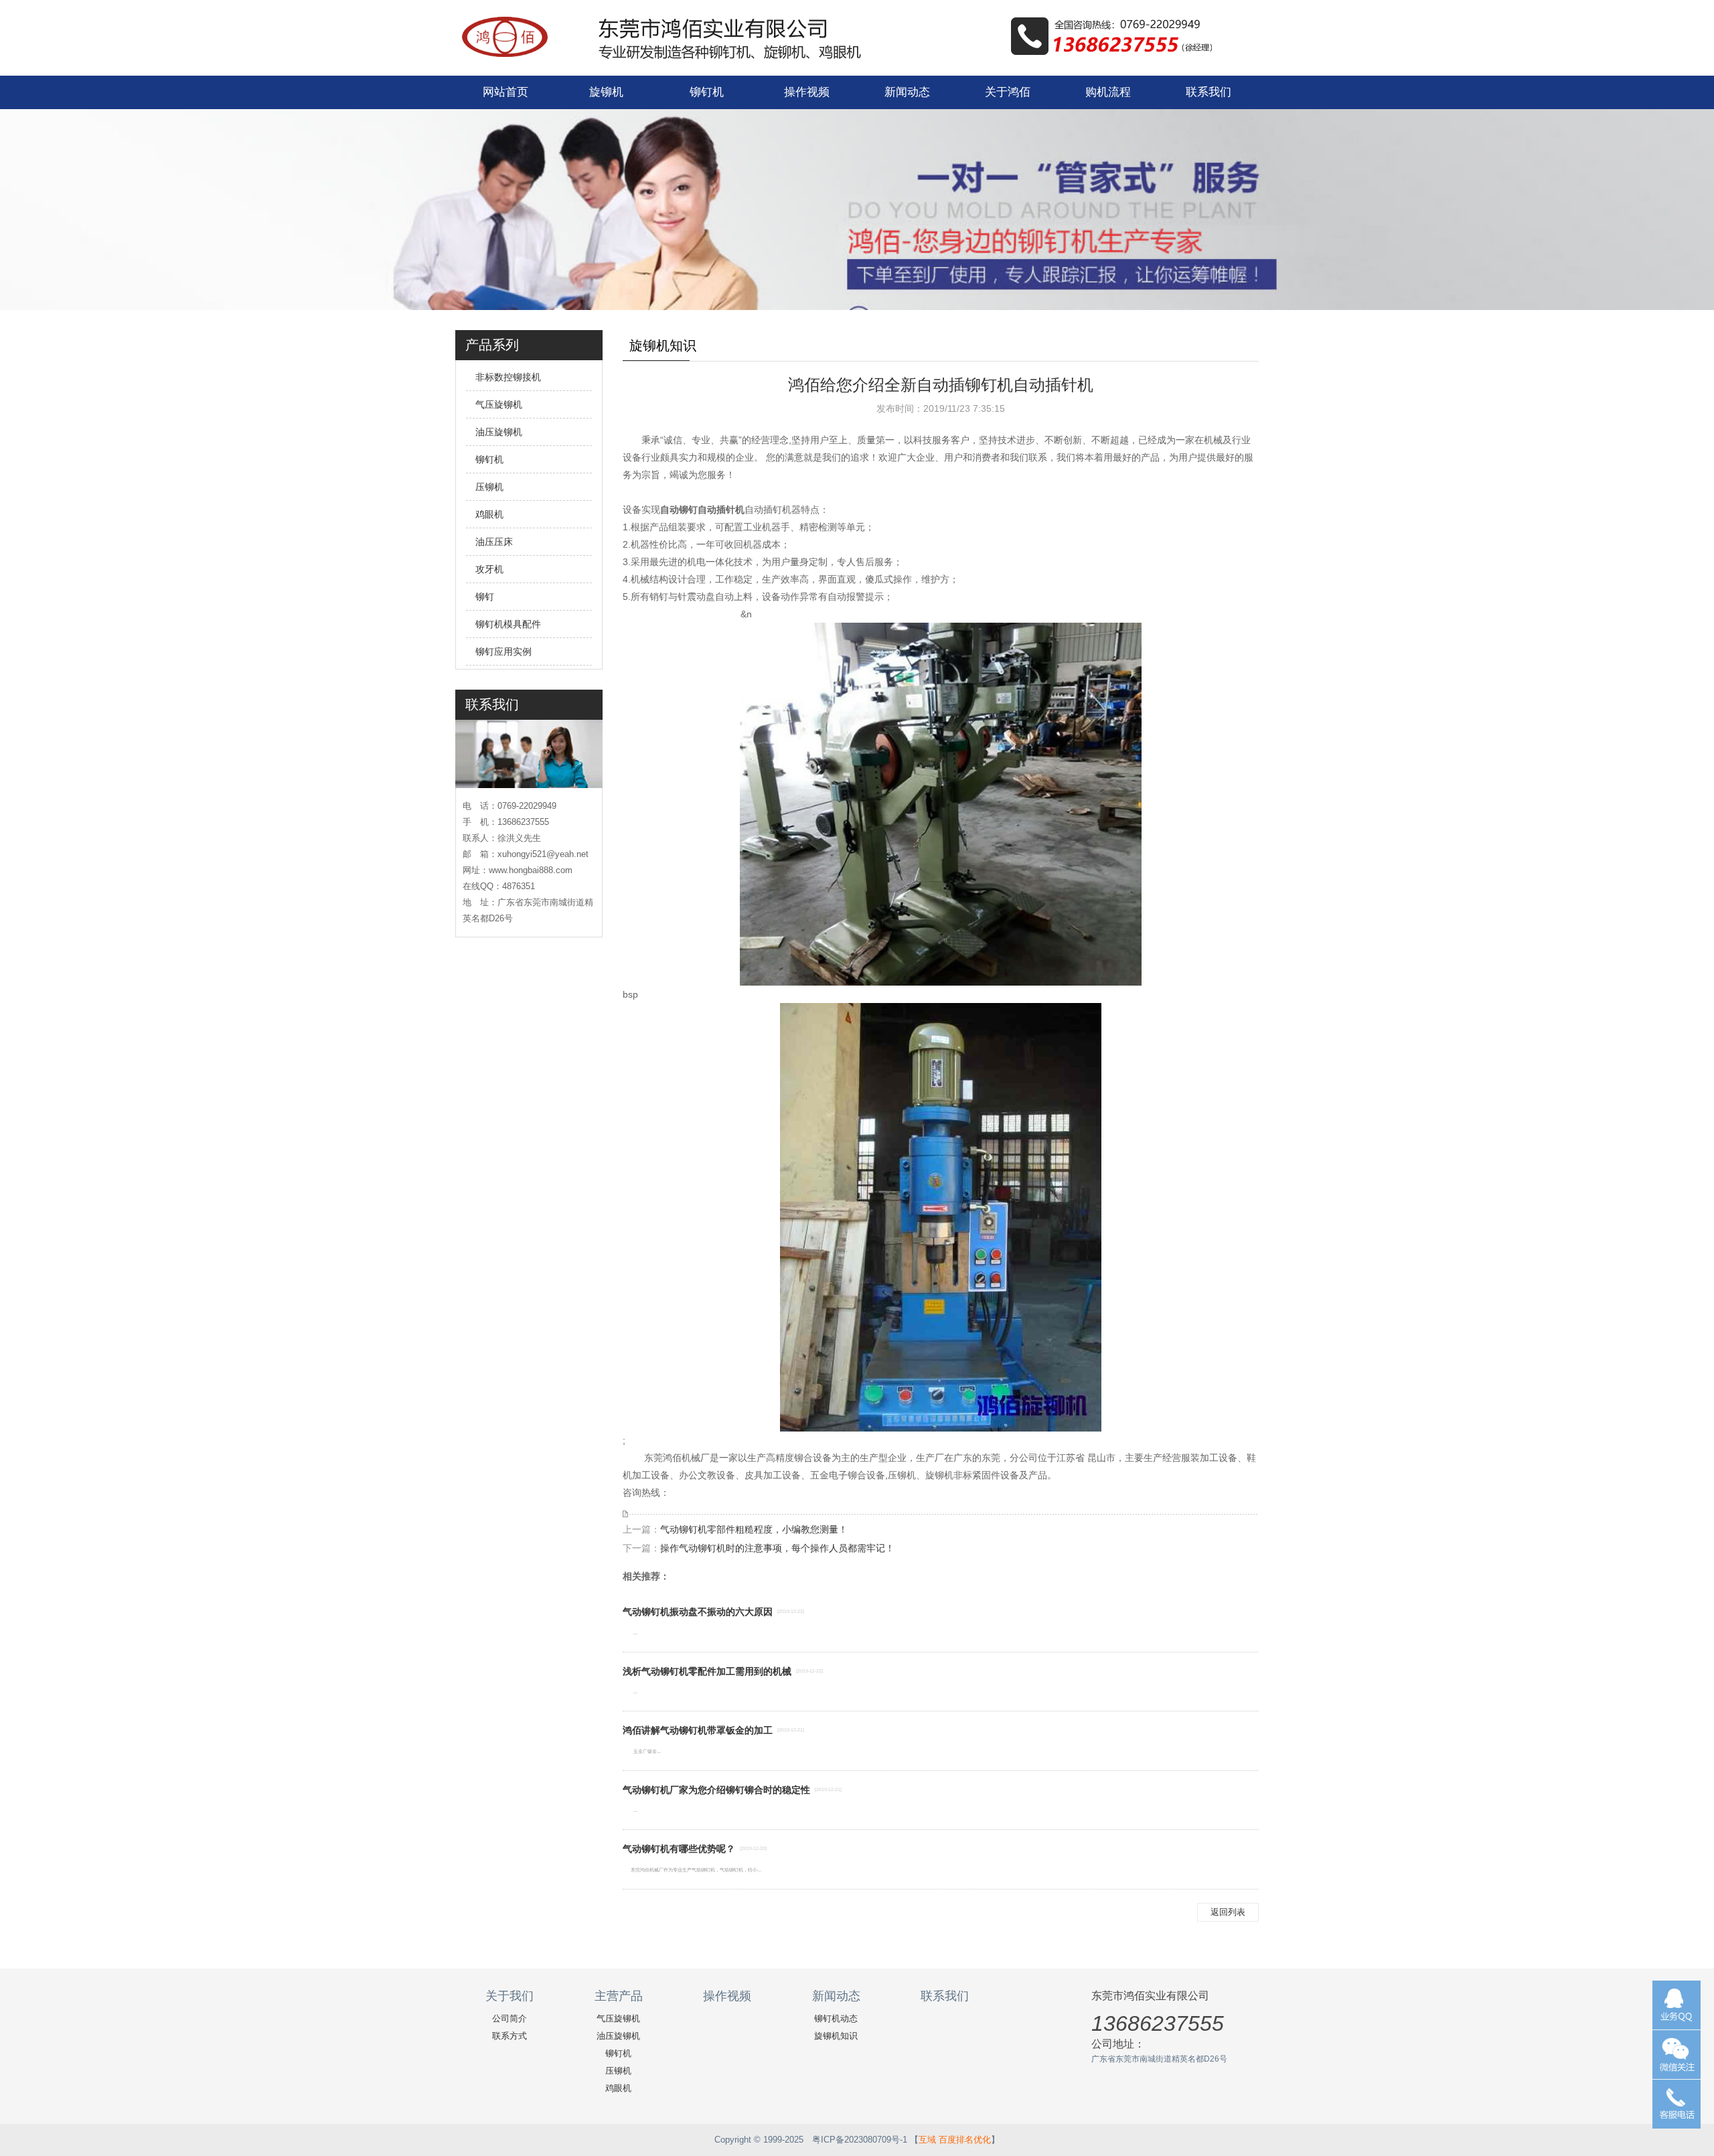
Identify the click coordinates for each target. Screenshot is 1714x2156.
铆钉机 (707, 92)
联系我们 (1209, 92)
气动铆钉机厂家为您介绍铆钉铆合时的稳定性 (716, 1790)
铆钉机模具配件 (508, 624)
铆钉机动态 (836, 2018)
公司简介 (510, 2018)
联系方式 (510, 2036)
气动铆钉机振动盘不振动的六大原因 (698, 1612)
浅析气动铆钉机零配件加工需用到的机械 (707, 1671)
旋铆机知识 (836, 2036)
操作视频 (807, 92)
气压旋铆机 (499, 404)
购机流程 (1108, 92)
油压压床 (494, 542)
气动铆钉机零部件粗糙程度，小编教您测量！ (754, 1529)
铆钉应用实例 (503, 651)
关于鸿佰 (1008, 92)
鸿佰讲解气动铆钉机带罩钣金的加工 (698, 1730)
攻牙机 (489, 569)
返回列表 (1228, 1912)
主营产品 (619, 1996)
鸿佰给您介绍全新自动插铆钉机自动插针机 (941, 385)
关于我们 (510, 1996)
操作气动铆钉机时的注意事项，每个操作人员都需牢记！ (777, 1548)
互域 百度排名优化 (955, 2140)
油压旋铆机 (499, 432)
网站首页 (505, 92)
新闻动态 (907, 92)
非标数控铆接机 (508, 377)
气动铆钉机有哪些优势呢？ (679, 1849)
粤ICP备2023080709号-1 (860, 2140)
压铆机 (489, 487)
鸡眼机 (489, 514)
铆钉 (485, 597)
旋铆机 (606, 92)
